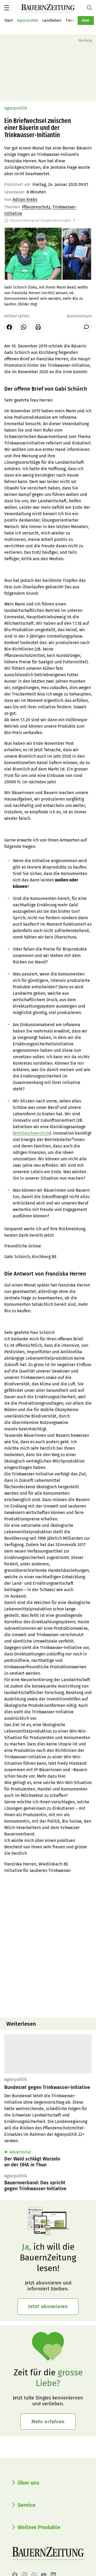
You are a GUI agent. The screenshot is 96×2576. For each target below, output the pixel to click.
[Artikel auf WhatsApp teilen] (24, 327)
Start (9, 20)
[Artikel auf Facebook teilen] (9, 327)
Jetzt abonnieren (48, 2306)
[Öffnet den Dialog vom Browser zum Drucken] (38, 327)
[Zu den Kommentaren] (87, 327)
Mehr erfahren (48, 2422)
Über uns (29, 2483)
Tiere (70, 20)
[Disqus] (48, 1945)
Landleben (52, 20)
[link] (48, 2087)
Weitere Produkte (39, 2527)
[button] (7, 8)
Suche (91, 8)
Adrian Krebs (25, 199)
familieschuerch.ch (31, 1133)
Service (27, 2505)
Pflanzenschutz (36, 207)
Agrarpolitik (28, 20)
